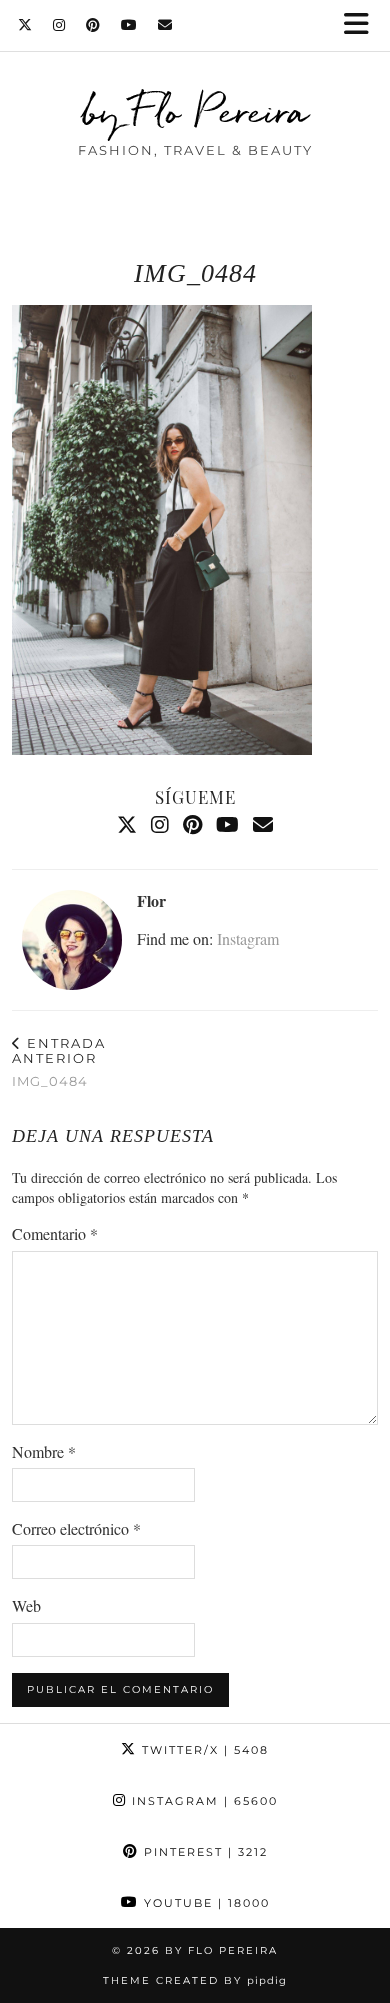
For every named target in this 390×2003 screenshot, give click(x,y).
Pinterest (203, 1852)
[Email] (165, 25)
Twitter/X (203, 1750)
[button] (363, 25)
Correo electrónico (76, 1528)
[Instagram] (59, 25)
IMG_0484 (59, 1062)
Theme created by (195, 1980)
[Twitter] (25, 25)
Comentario (55, 1233)
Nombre (44, 1451)
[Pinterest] (93, 25)
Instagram (248, 938)
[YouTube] (129, 25)
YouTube (204, 1903)
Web (26, 1605)
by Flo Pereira (195, 111)
